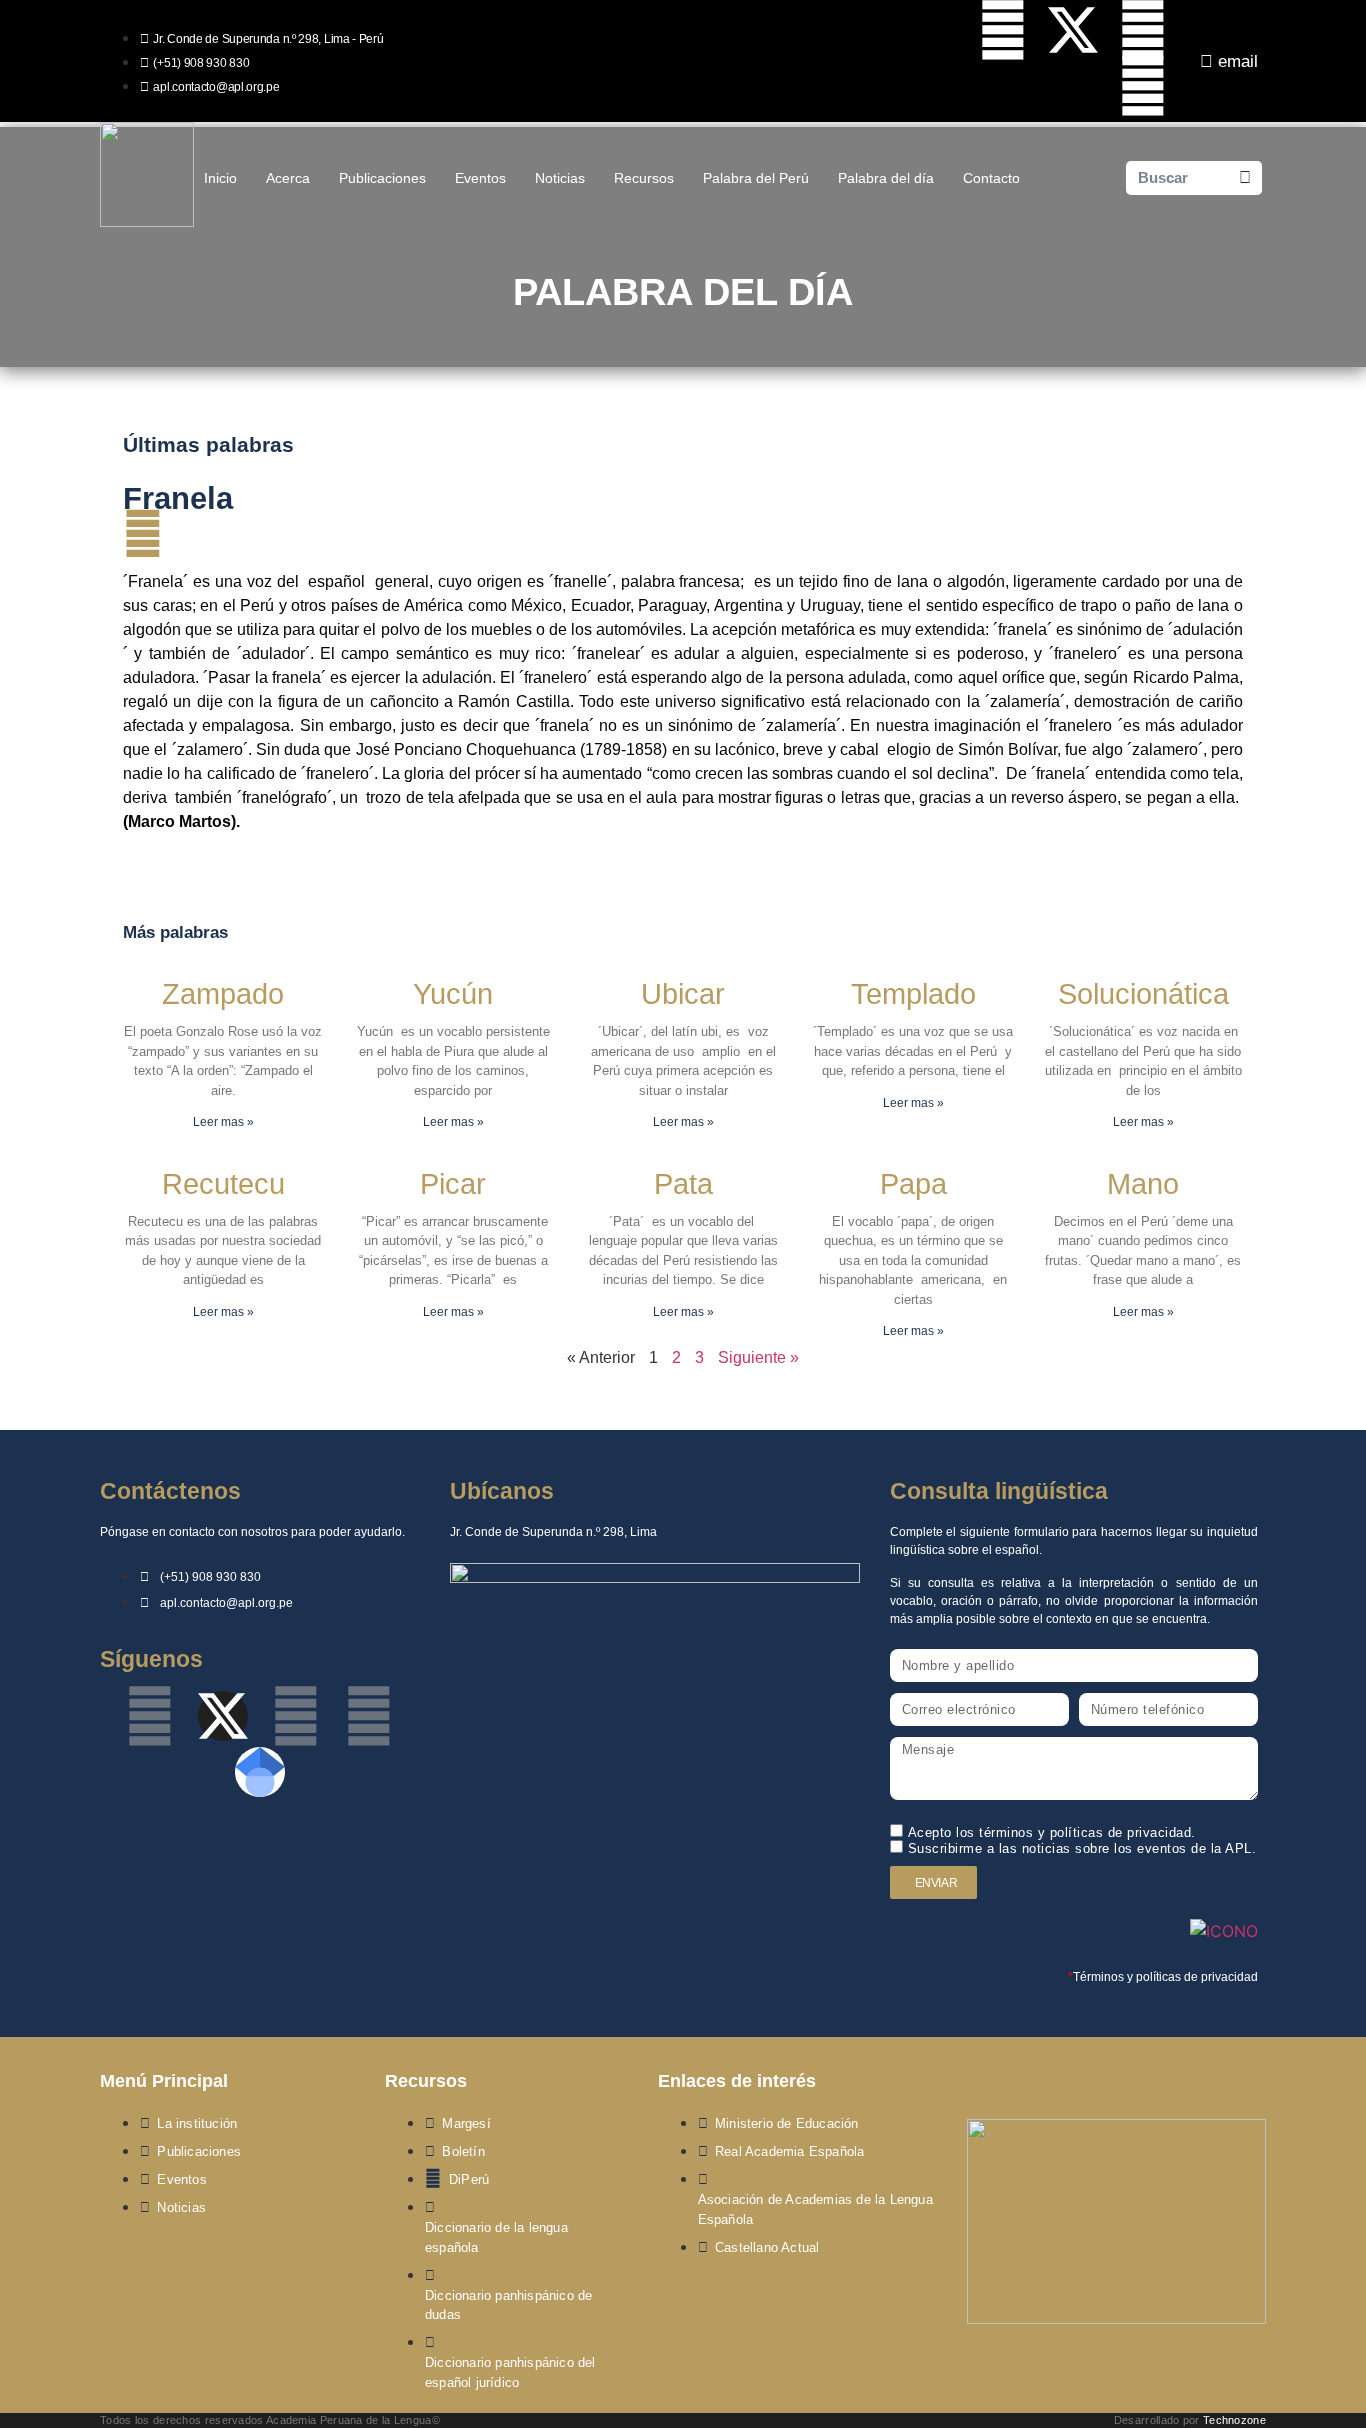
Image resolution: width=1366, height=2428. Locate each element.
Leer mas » (223, 1122)
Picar (453, 1184)
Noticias (560, 178)
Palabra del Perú (756, 178)
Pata (683, 1184)
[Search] (1245, 178)
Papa (913, 1184)
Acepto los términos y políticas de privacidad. (1052, 1832)
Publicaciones (382, 178)
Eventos (480, 178)
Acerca (288, 178)
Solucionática (1143, 994)
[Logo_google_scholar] (260, 1772)
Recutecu (223, 1184)
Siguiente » (758, 1357)
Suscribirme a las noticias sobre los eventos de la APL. (1082, 1848)
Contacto (991, 178)
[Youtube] (1143, 30)
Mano (1143, 1184)
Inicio (220, 178)
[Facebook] (1003, 30)
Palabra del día (886, 178)
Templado (913, 994)
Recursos (644, 178)
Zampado (223, 994)
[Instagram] (1143, 86)
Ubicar (683, 994)
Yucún (453, 994)
